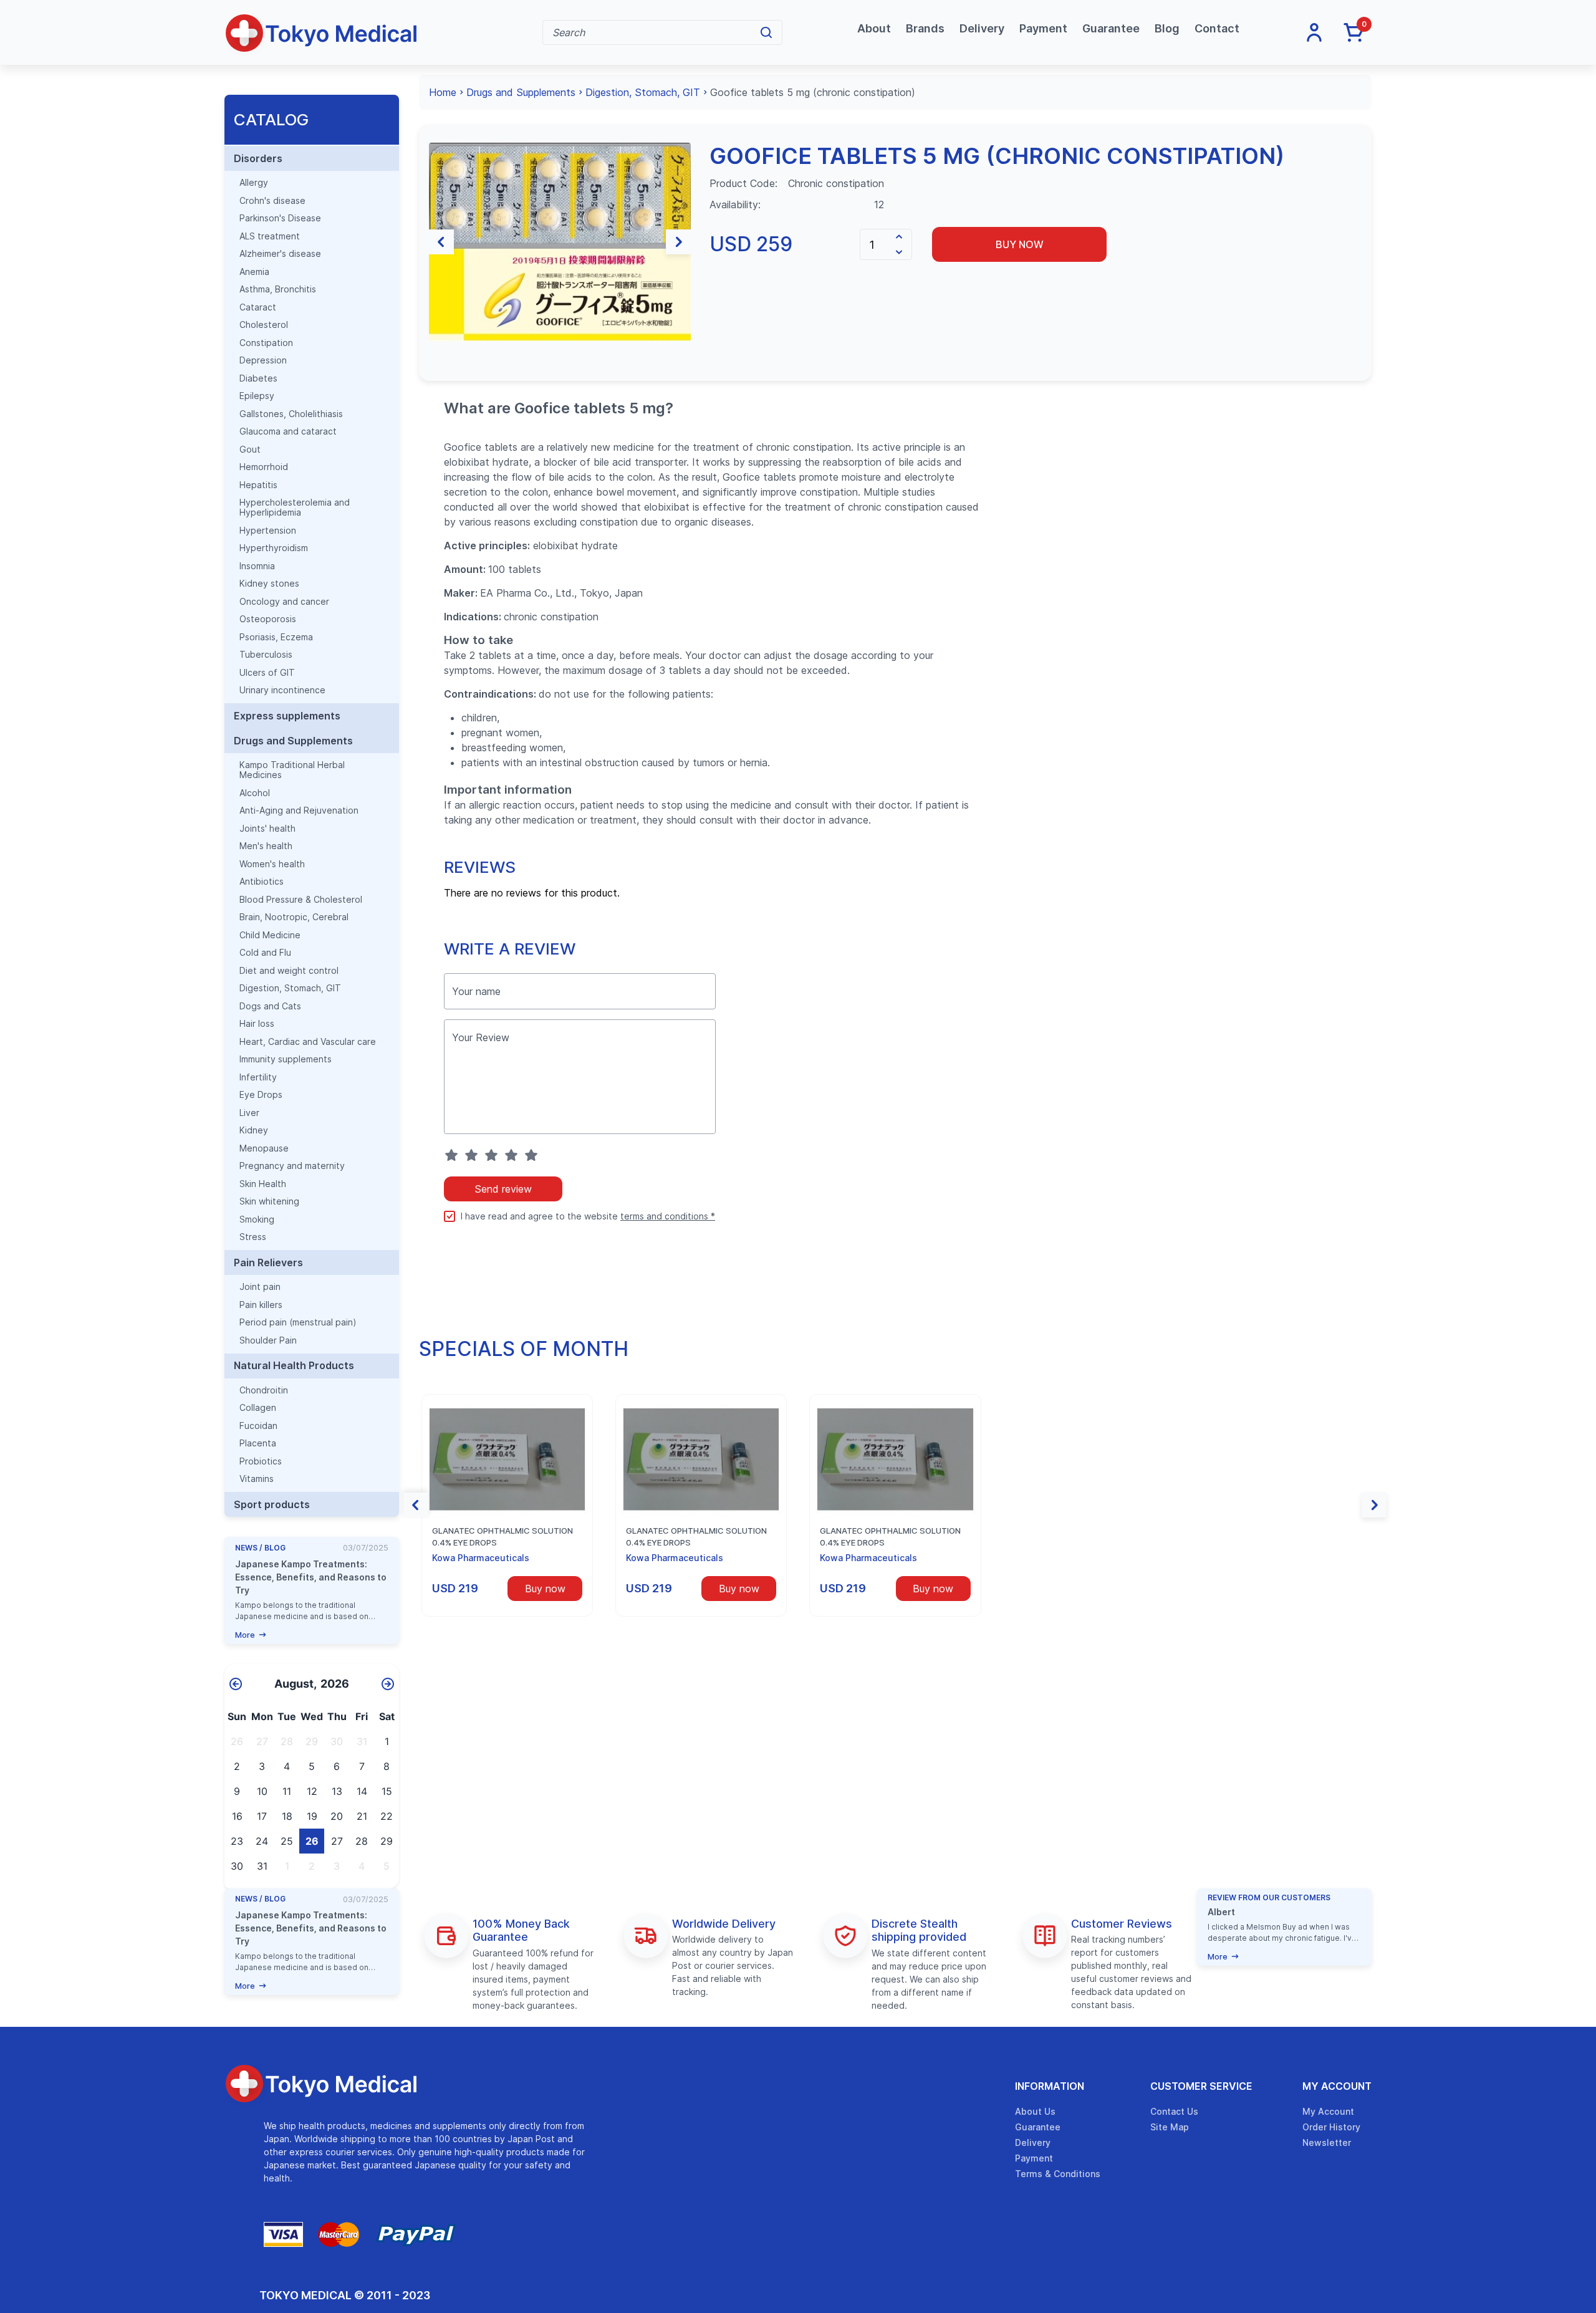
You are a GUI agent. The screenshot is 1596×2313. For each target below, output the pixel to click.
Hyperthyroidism (274, 548)
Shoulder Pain (268, 1340)
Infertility (258, 1077)
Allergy (254, 183)
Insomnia (257, 566)
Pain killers (261, 1305)
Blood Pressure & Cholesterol (301, 900)
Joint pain (260, 1287)
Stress (253, 1237)
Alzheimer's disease (280, 254)
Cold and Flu (265, 953)
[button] (441, 242)
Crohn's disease (272, 201)
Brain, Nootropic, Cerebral (294, 917)
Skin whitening (269, 1201)
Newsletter (1327, 2142)
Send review (503, 1189)
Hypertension (268, 531)
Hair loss (257, 1024)
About (874, 28)
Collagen (258, 1408)
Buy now (1020, 244)
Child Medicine (270, 935)
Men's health (266, 846)
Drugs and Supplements (293, 741)
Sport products (272, 1504)
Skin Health (263, 1184)
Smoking (257, 1219)
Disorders (258, 158)
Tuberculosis (266, 655)
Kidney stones (269, 584)
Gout (250, 450)
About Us (1035, 2111)
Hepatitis (258, 485)
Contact (1217, 28)
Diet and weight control (289, 971)
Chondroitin (264, 1390)
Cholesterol (264, 325)
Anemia (254, 272)
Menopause (264, 1148)
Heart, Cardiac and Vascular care (308, 1042)
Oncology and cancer (284, 602)
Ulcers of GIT (267, 673)
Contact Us (1174, 2111)
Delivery (982, 28)
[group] (560, 242)
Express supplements (287, 716)
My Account (1337, 2086)
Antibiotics (262, 882)
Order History (1331, 2127)
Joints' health (267, 829)
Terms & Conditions (1058, 2174)
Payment (1043, 28)
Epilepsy (257, 396)
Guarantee (1111, 28)
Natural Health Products (294, 1365)
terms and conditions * (668, 1216)
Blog (1167, 28)
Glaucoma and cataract (288, 431)
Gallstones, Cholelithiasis (291, 414)
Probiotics (261, 1461)
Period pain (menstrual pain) (298, 1322)
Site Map (1170, 2127)
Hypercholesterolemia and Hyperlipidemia (295, 507)
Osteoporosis (268, 619)
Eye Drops (261, 1095)
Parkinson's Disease (280, 218)
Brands (925, 28)
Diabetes (258, 378)
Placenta (258, 1443)
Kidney (254, 1130)
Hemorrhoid (264, 467)
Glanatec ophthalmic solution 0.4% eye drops (502, 1537)
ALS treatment (270, 236)
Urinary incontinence (282, 690)
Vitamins (257, 1479)
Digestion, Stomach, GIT (290, 988)
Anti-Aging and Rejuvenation (299, 810)
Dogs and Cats (270, 1006)
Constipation (266, 343)
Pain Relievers (268, 1262)
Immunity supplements (286, 1059)
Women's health (272, 864)
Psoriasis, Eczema (276, 637)
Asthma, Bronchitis (278, 289)
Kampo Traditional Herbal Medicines (292, 770)
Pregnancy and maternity (292, 1166)
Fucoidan (258, 1426)
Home (443, 92)
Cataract (258, 307)
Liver (249, 1113)
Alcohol (255, 793)
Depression (263, 360)
